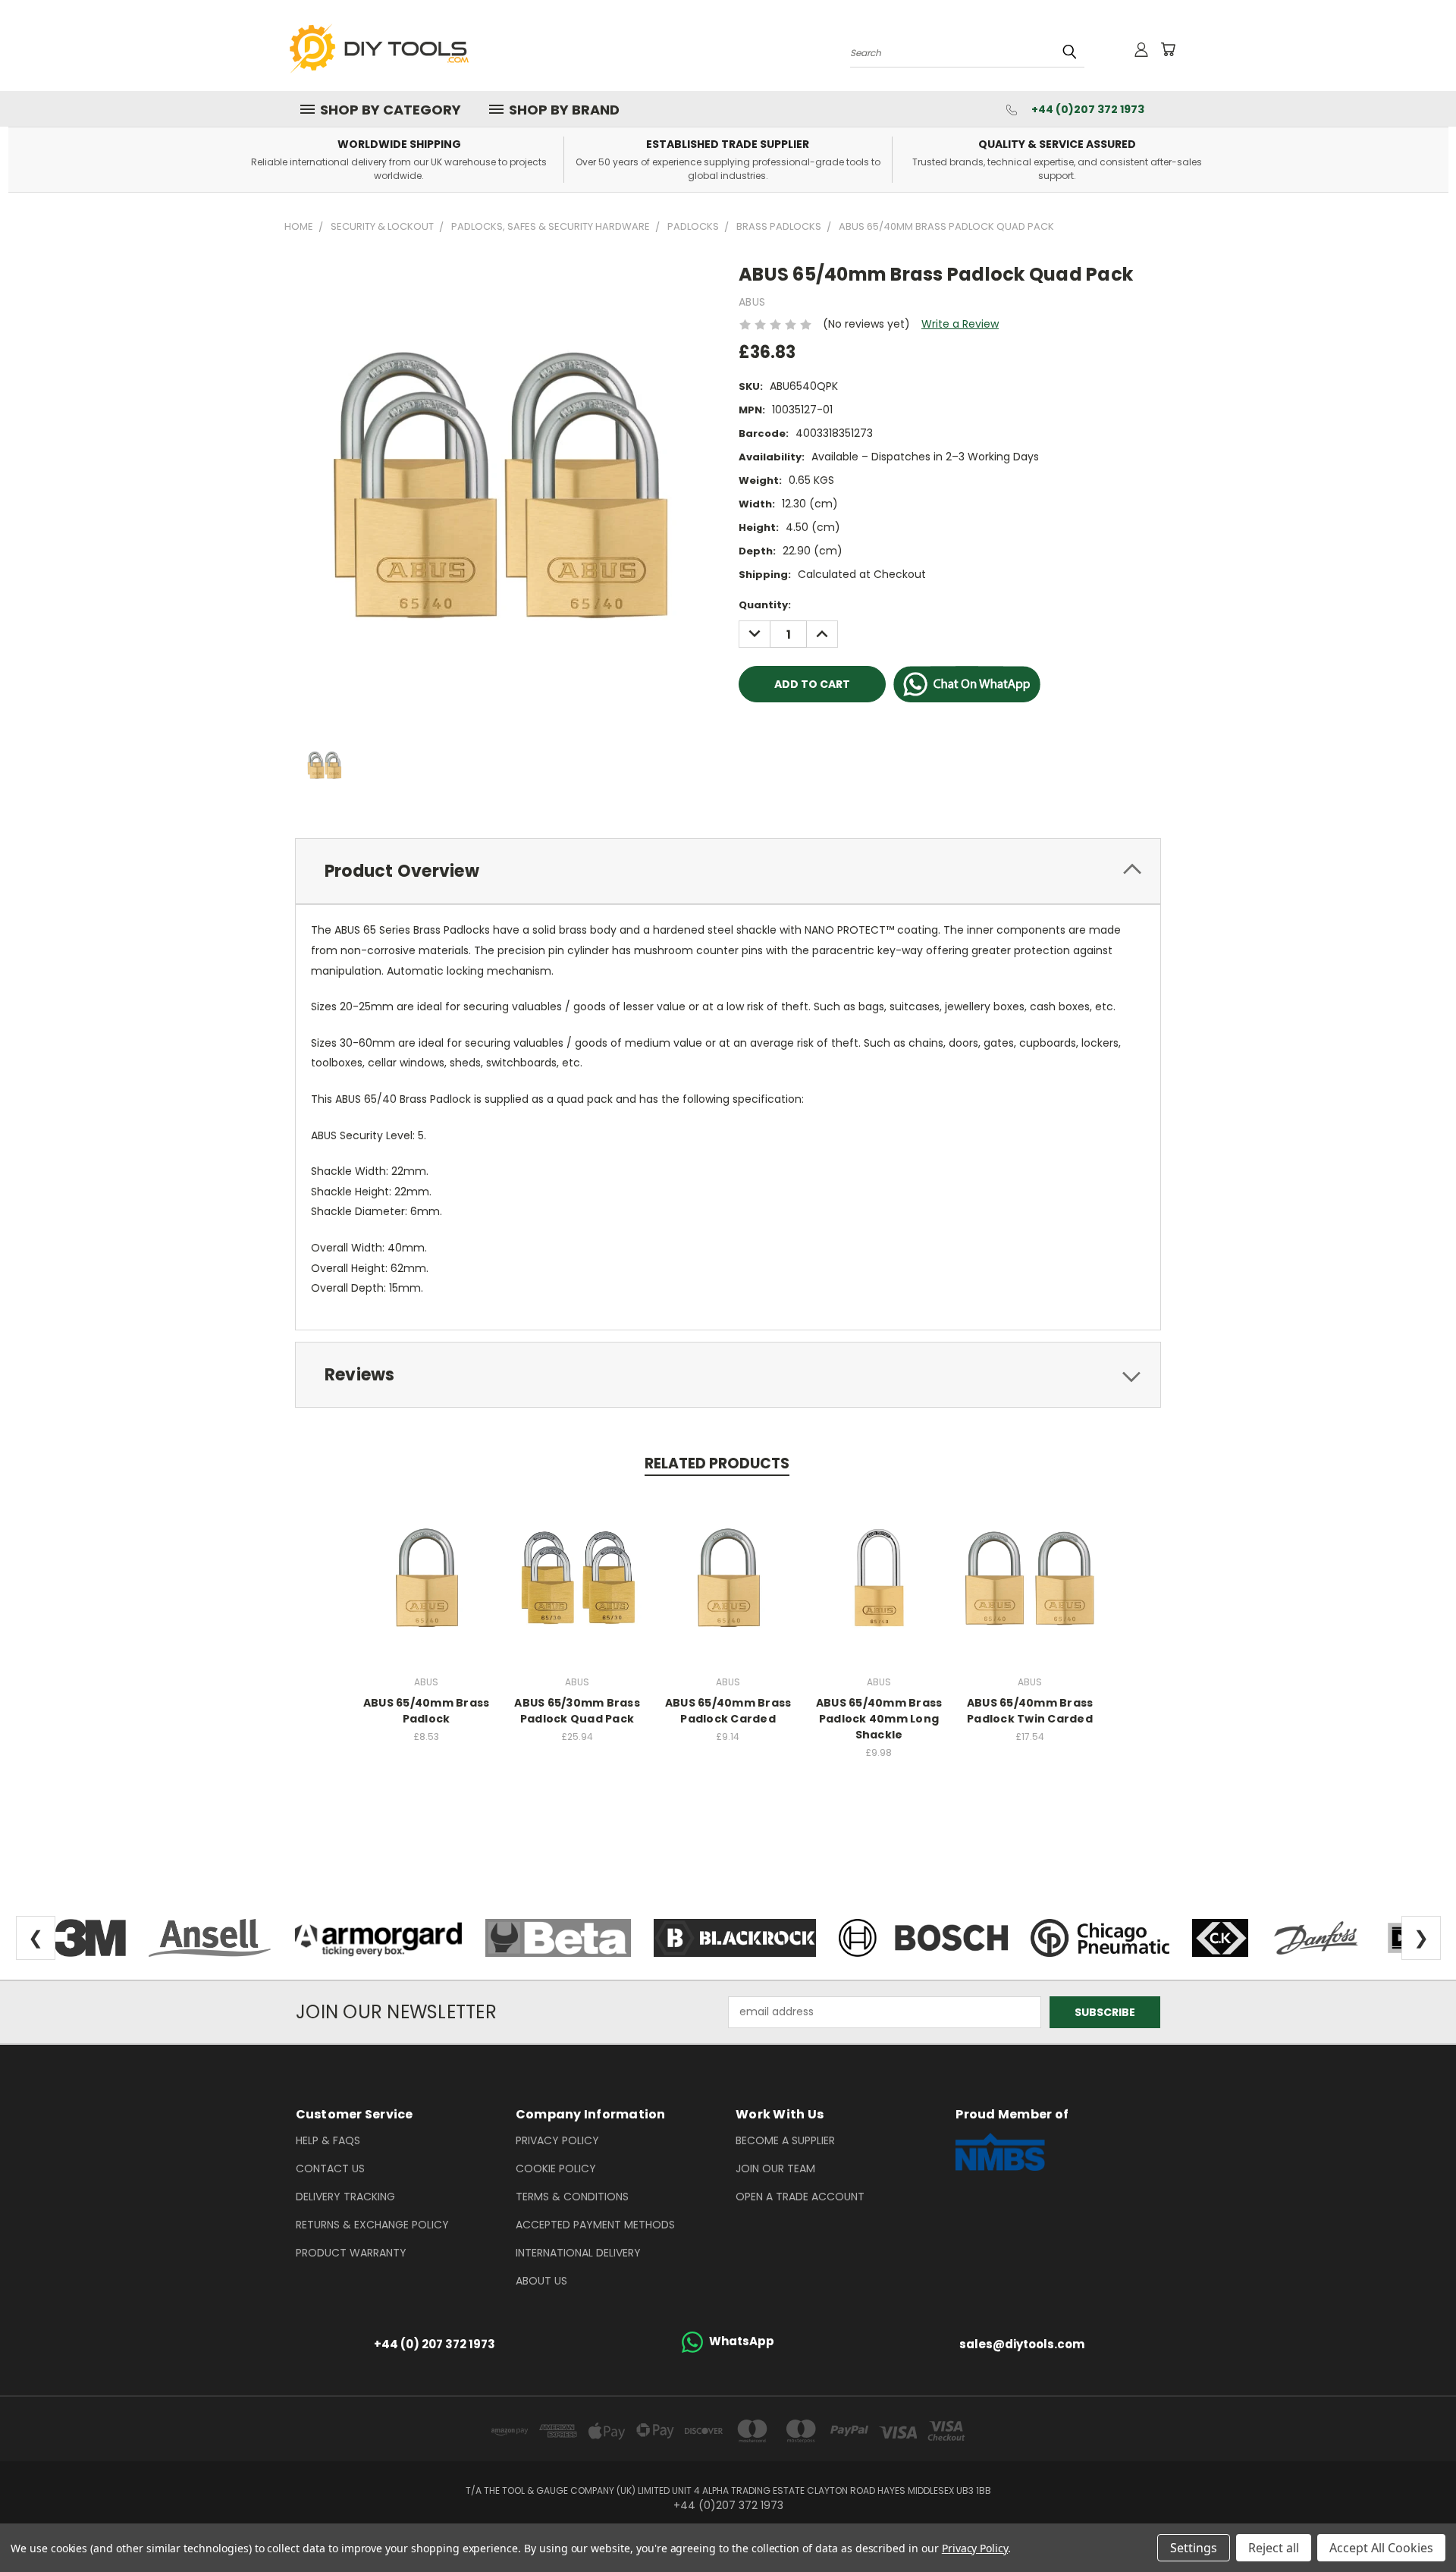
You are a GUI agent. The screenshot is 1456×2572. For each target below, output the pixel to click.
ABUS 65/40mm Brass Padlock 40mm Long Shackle (879, 1719)
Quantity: (765, 605)
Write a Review (960, 324)
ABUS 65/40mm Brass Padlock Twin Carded (1030, 1711)
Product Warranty (351, 2253)
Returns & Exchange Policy (372, 2225)
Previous (1416, 2525)
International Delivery (578, 2253)
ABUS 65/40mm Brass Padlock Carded (728, 1711)
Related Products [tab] (717, 1463)
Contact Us (330, 2168)
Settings (1194, 2548)
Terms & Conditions (572, 2197)
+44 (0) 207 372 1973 (435, 2344)
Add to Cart (427, 1576)
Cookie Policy (556, 2168)
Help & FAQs (328, 2140)
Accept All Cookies (1381, 2548)
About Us (541, 2281)
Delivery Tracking (345, 2197)
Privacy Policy (557, 2140)
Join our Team (775, 2168)
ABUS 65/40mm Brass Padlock (427, 1711)
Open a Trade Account (800, 2197)
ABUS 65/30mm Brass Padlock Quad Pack (577, 1711)
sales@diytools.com (1022, 2344)
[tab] (728, 871)
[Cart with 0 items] (1168, 49)
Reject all (1274, 2548)
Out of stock (577, 1576)
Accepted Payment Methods (595, 2225)
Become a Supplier (785, 2140)
